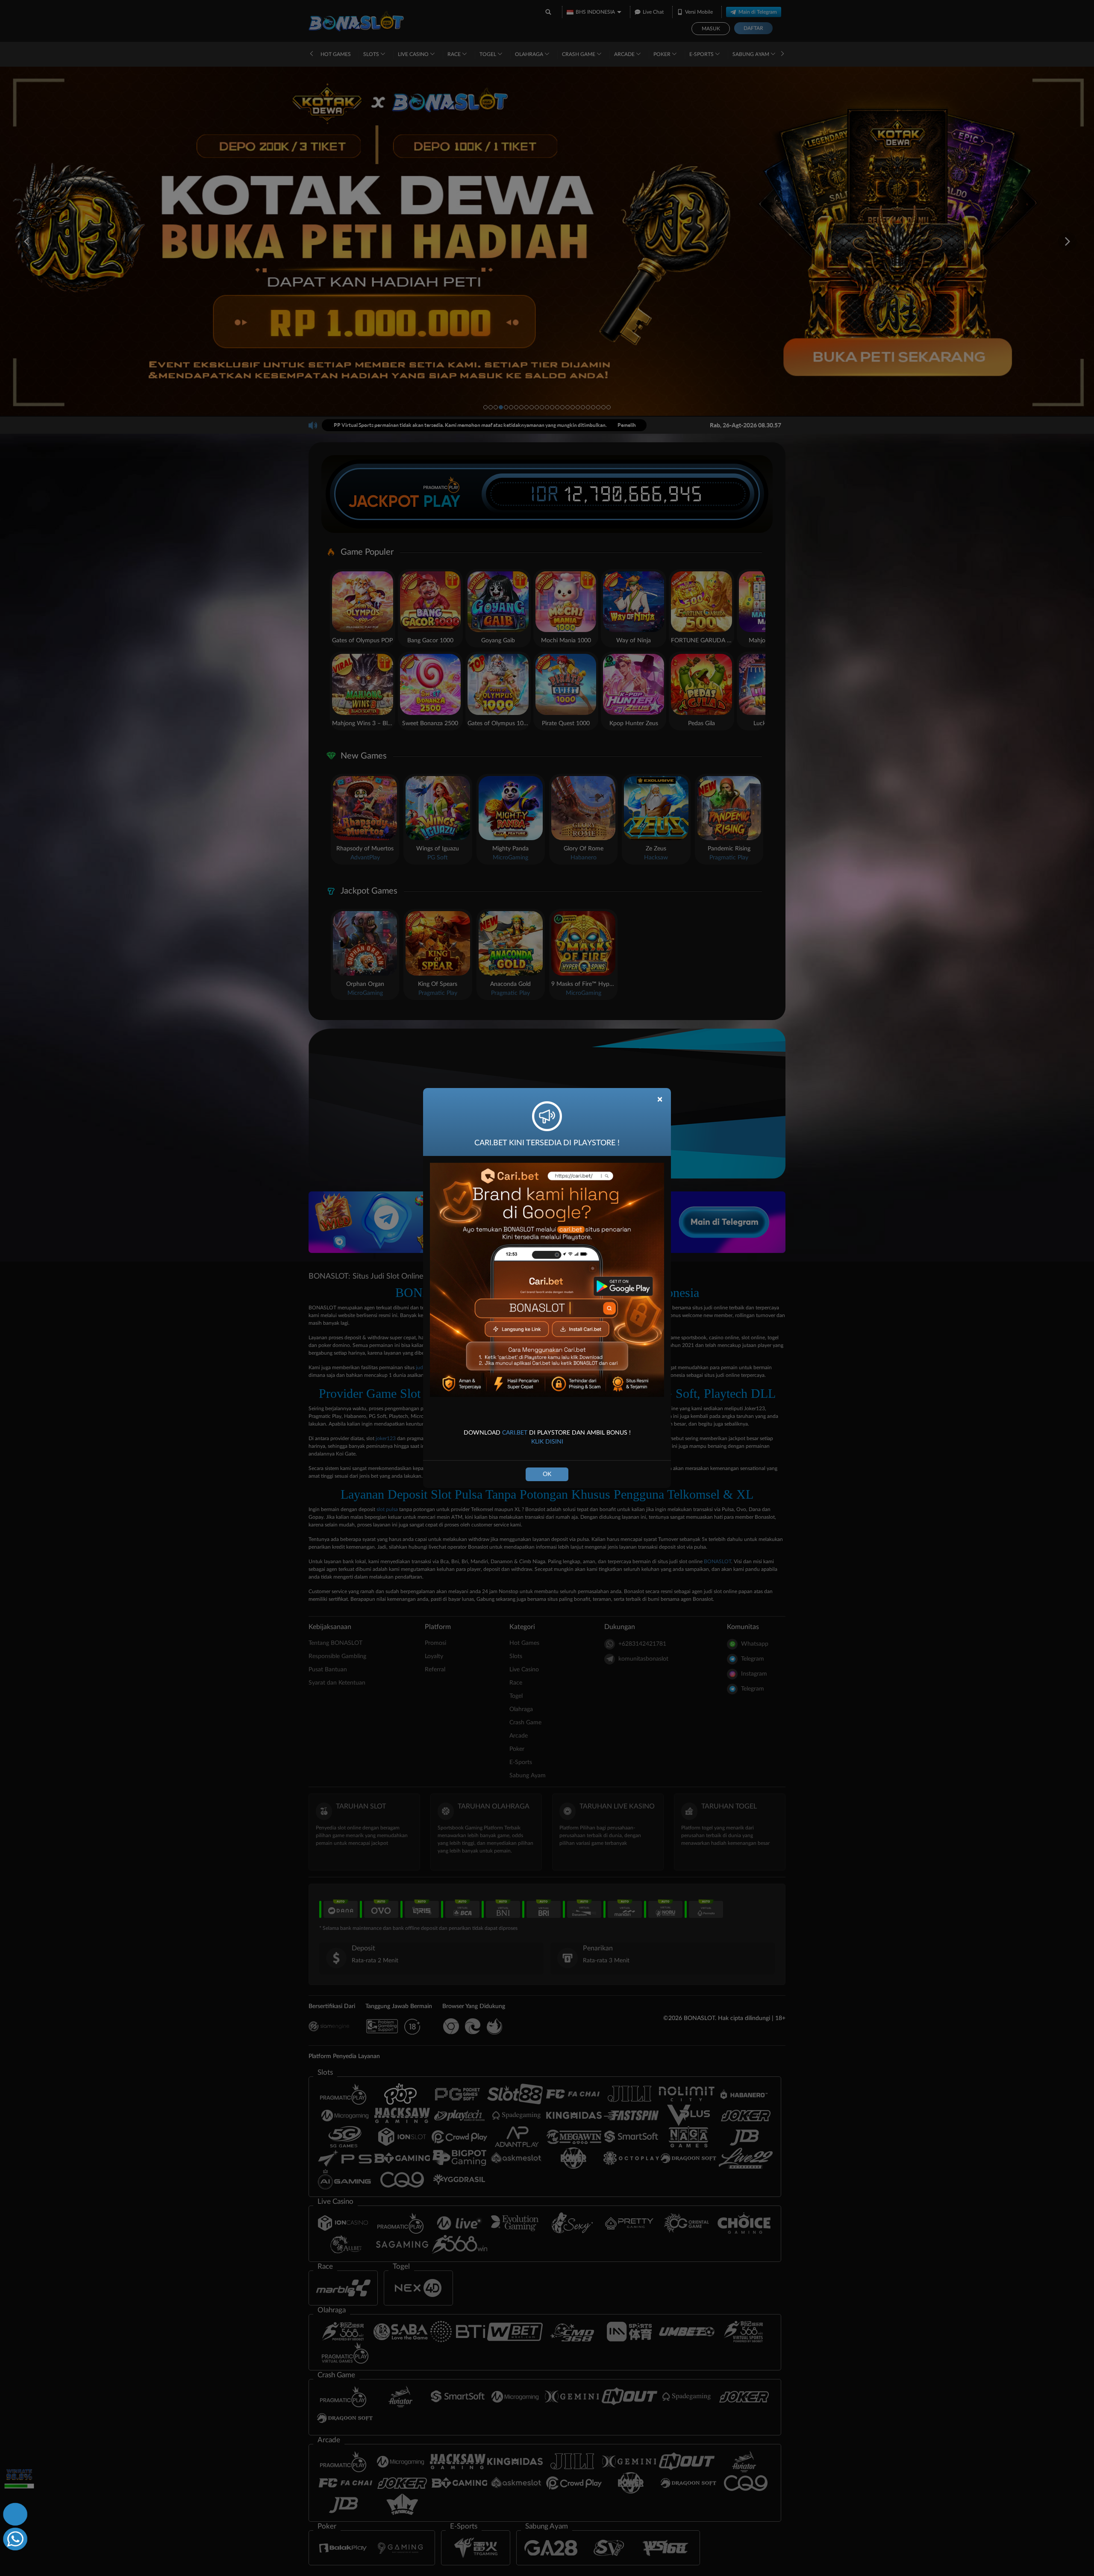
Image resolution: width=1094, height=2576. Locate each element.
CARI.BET (515, 1433)
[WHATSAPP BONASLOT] (14, 2538)
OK (547, 1474)
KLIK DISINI (547, 1442)
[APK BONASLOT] (14, 2513)
